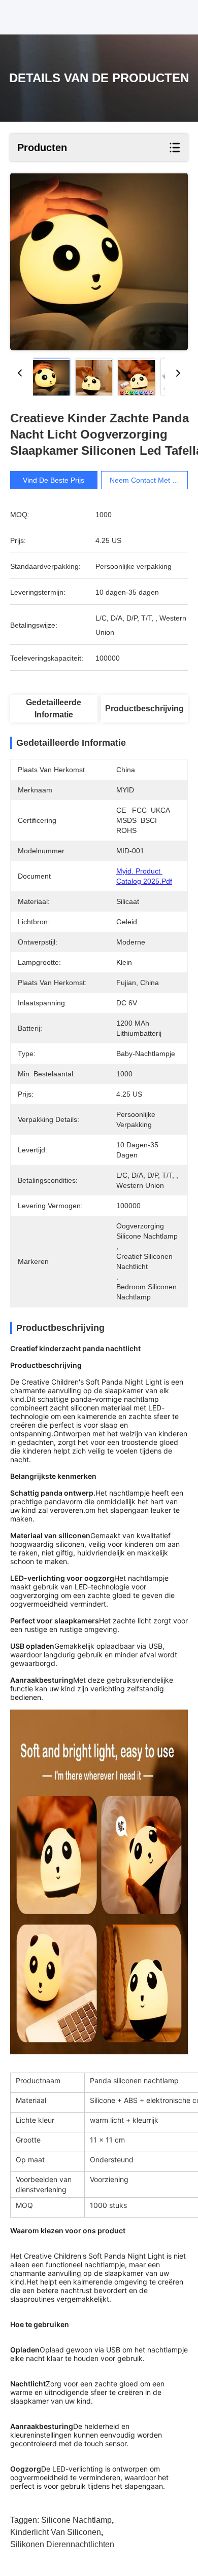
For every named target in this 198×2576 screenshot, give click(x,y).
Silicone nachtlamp (76, 2520)
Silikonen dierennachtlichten (62, 2544)
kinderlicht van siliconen (56, 2532)
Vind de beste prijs (54, 480)
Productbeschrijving (144, 709)
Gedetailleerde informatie (54, 709)
